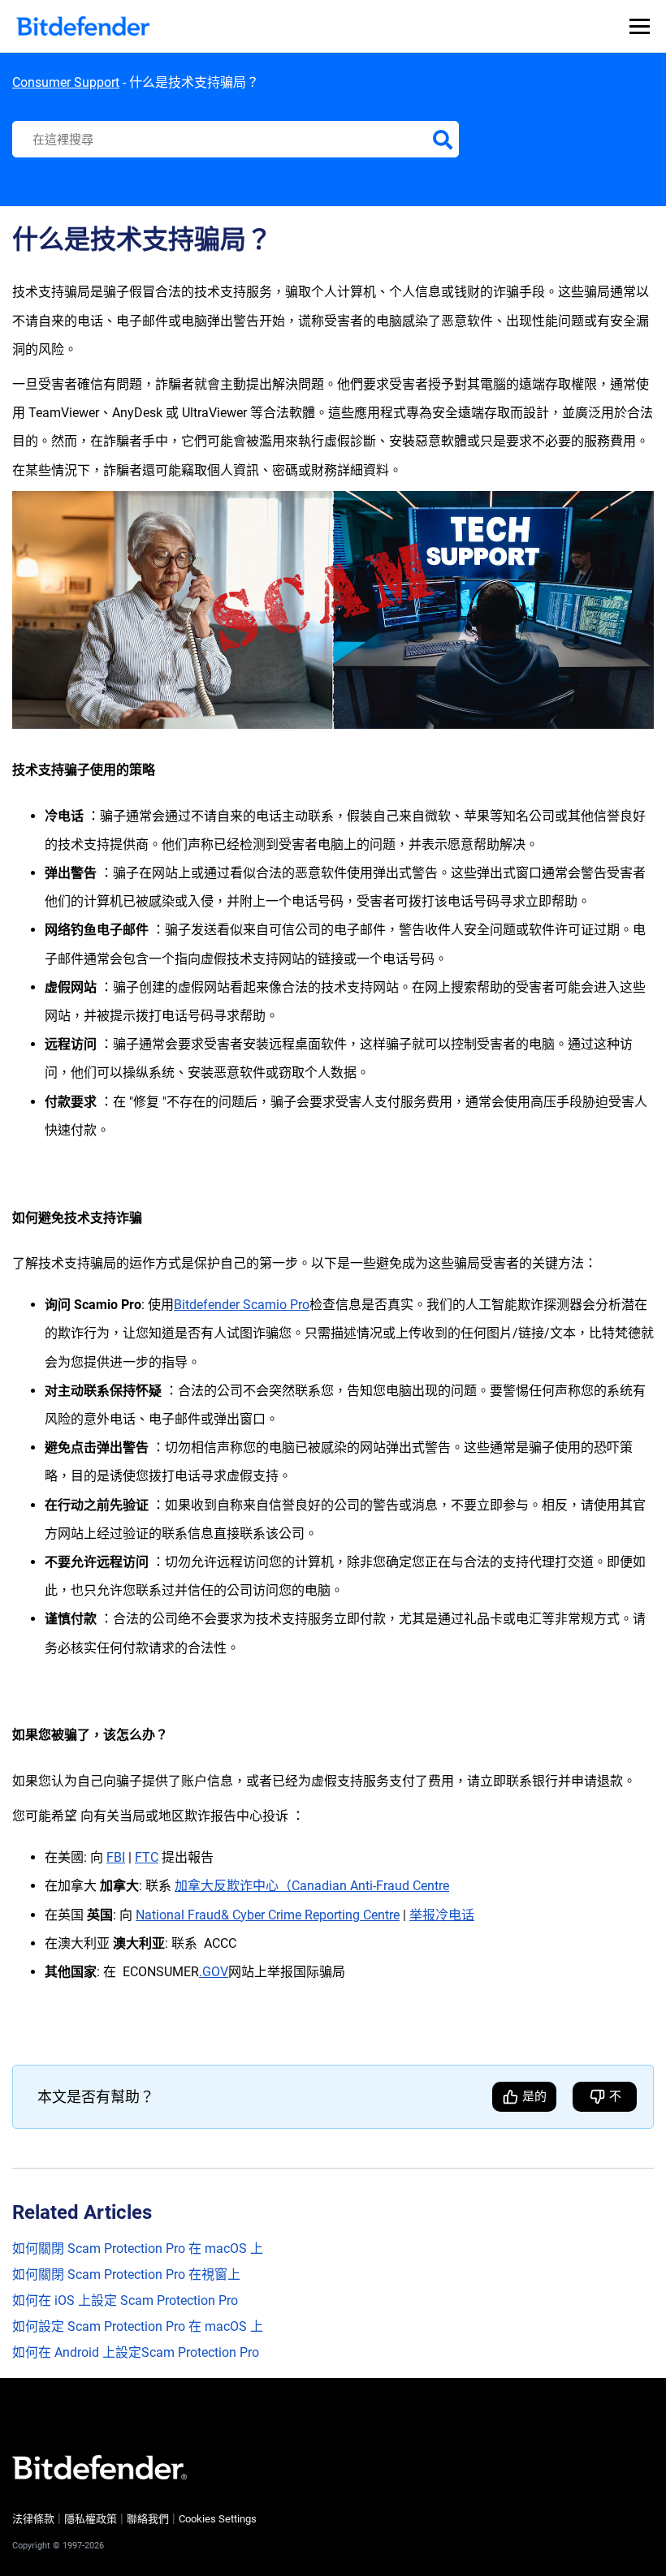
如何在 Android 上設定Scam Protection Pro (136, 2352)
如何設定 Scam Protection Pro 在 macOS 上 (138, 2326)
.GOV (214, 1972)
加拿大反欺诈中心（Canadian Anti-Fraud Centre (312, 1886)
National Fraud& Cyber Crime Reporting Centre (268, 1915)
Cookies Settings (218, 2519)
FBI (116, 1857)
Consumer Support (66, 82)
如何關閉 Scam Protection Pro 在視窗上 (126, 2274)
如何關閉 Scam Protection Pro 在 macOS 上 (138, 2249)
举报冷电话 (442, 1915)
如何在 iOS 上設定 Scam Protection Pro (125, 2300)
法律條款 (33, 2519)
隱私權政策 (91, 2519)
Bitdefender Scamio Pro (242, 1305)
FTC (147, 1857)
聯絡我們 (148, 2519)
